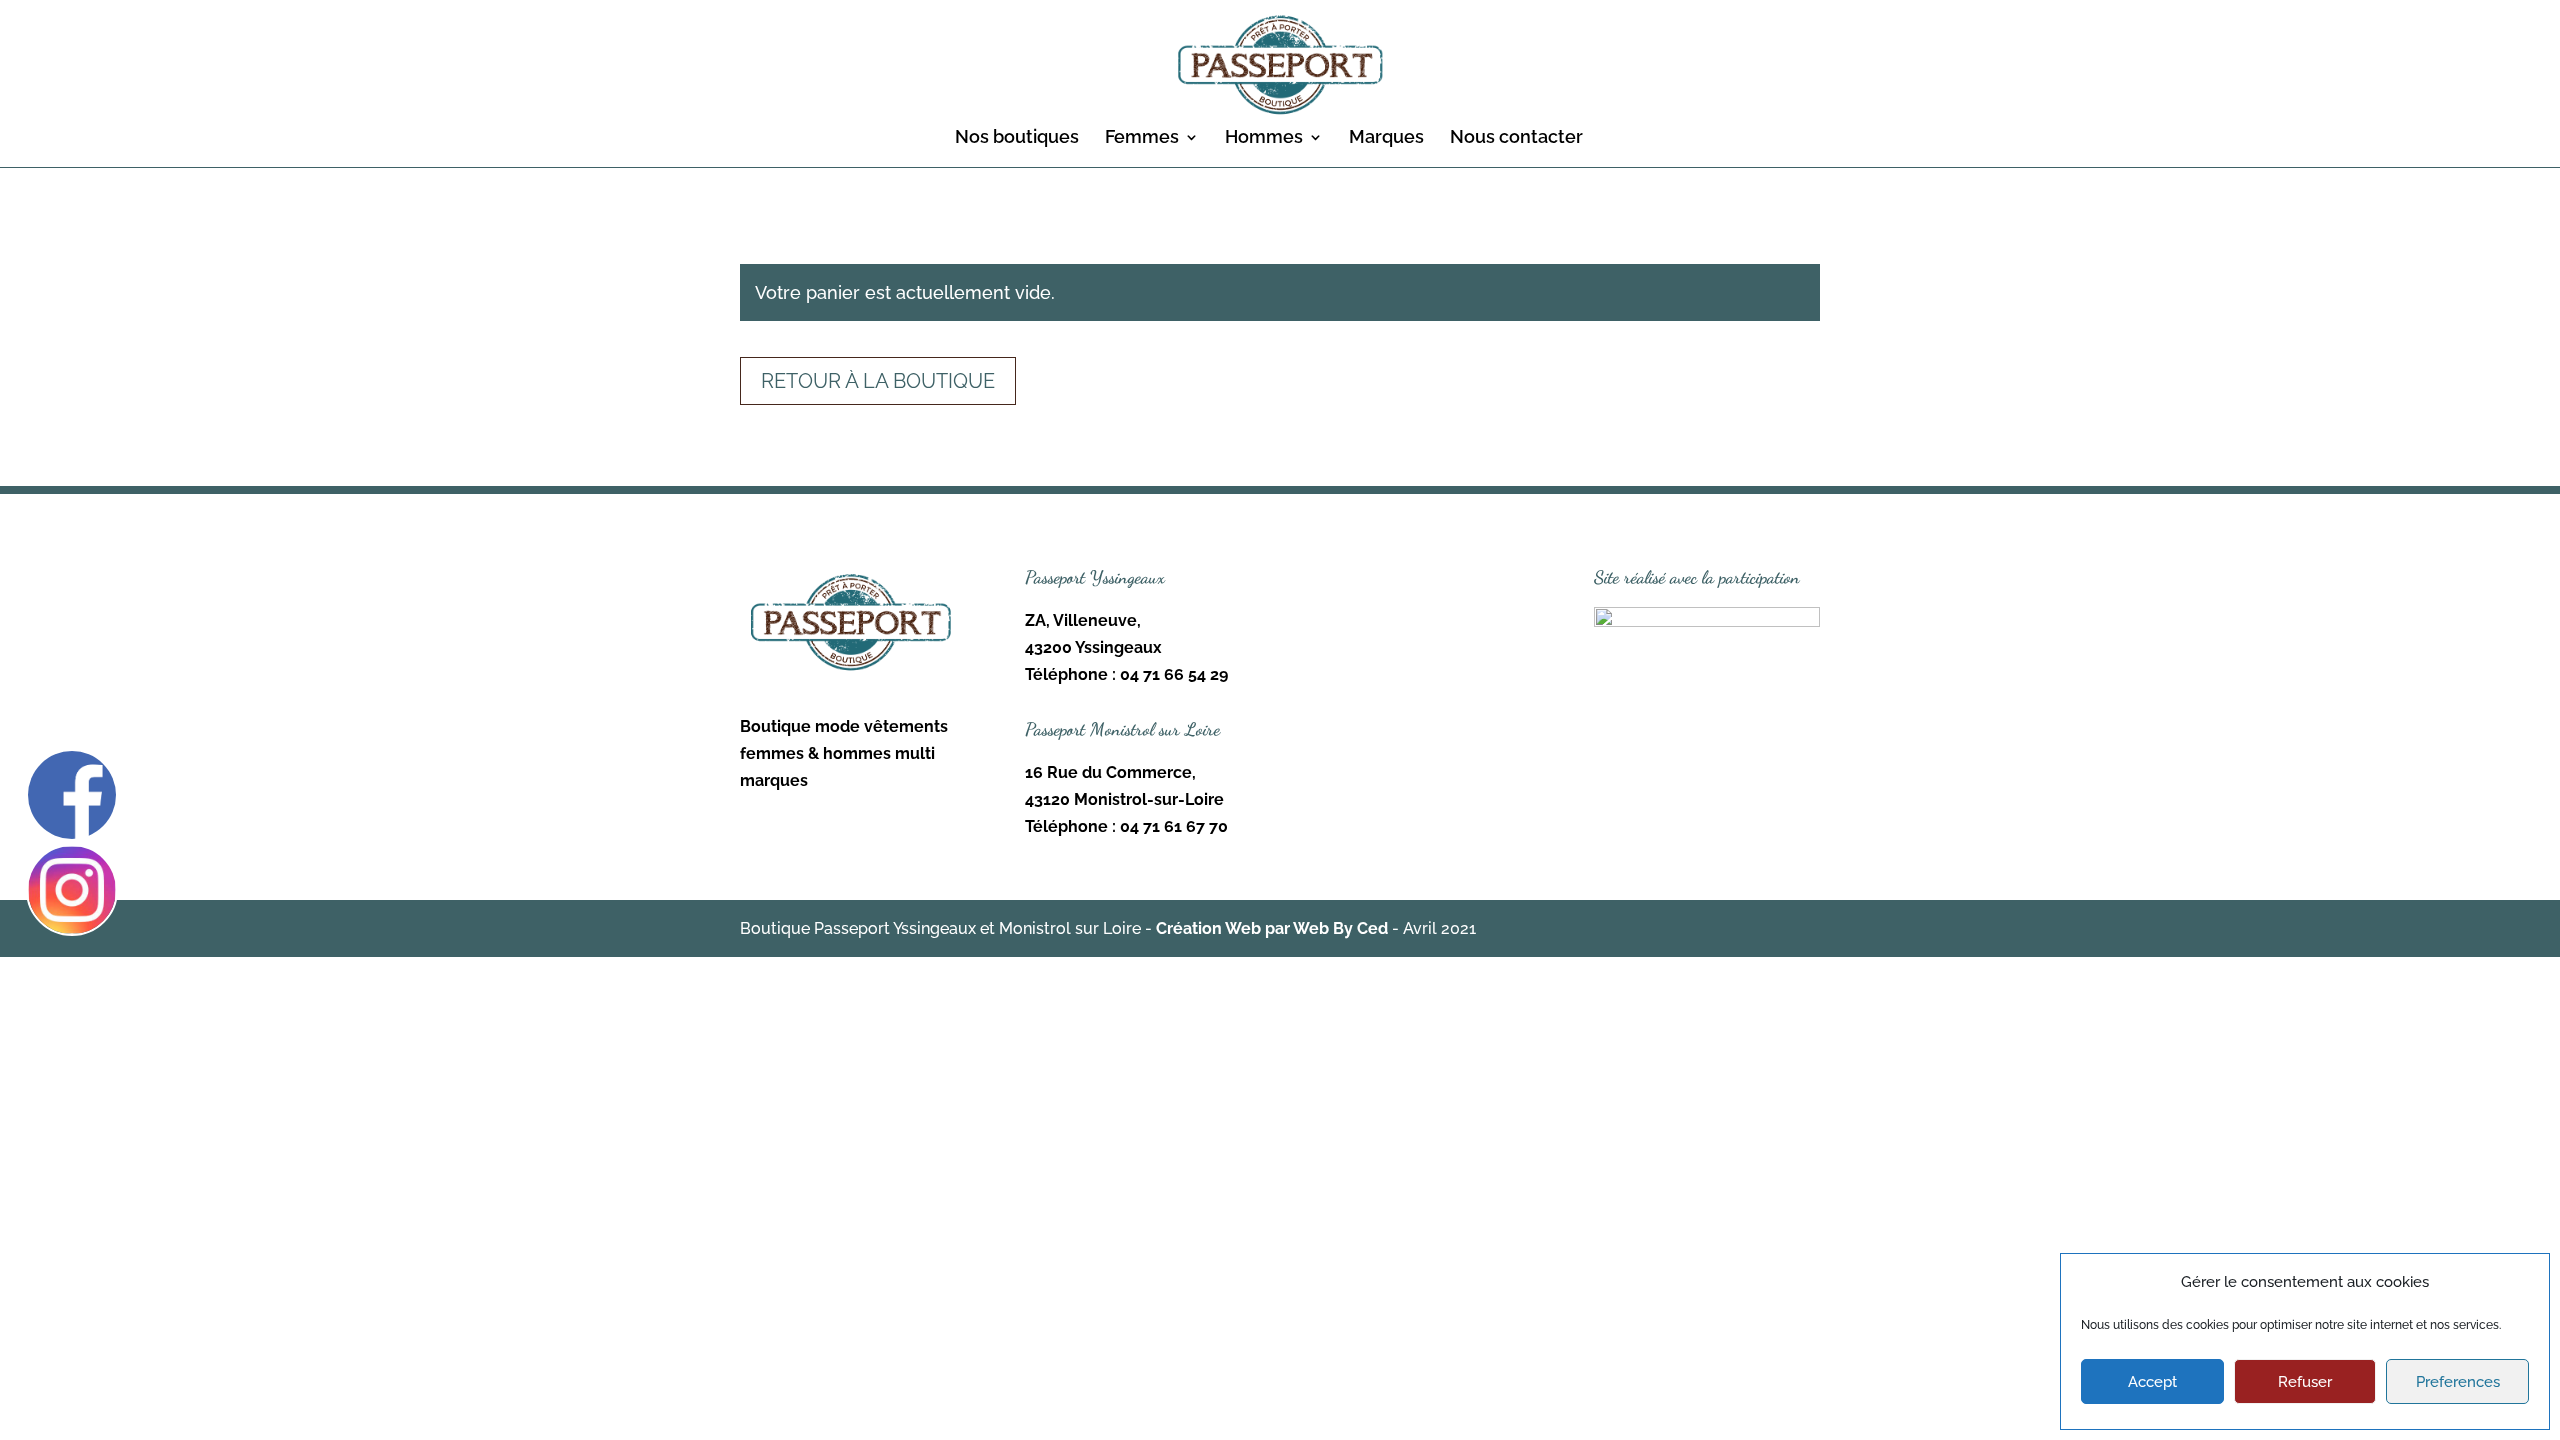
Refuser (2305, 1382)
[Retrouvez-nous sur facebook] (72, 795)
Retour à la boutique (878, 381)
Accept (2152, 1382)
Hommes (1264, 138)
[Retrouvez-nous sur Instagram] (72, 890)
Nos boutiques (1017, 138)
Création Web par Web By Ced (1272, 928)
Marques (1386, 138)
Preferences (2458, 1382)
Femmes (1142, 138)
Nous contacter (1516, 138)
